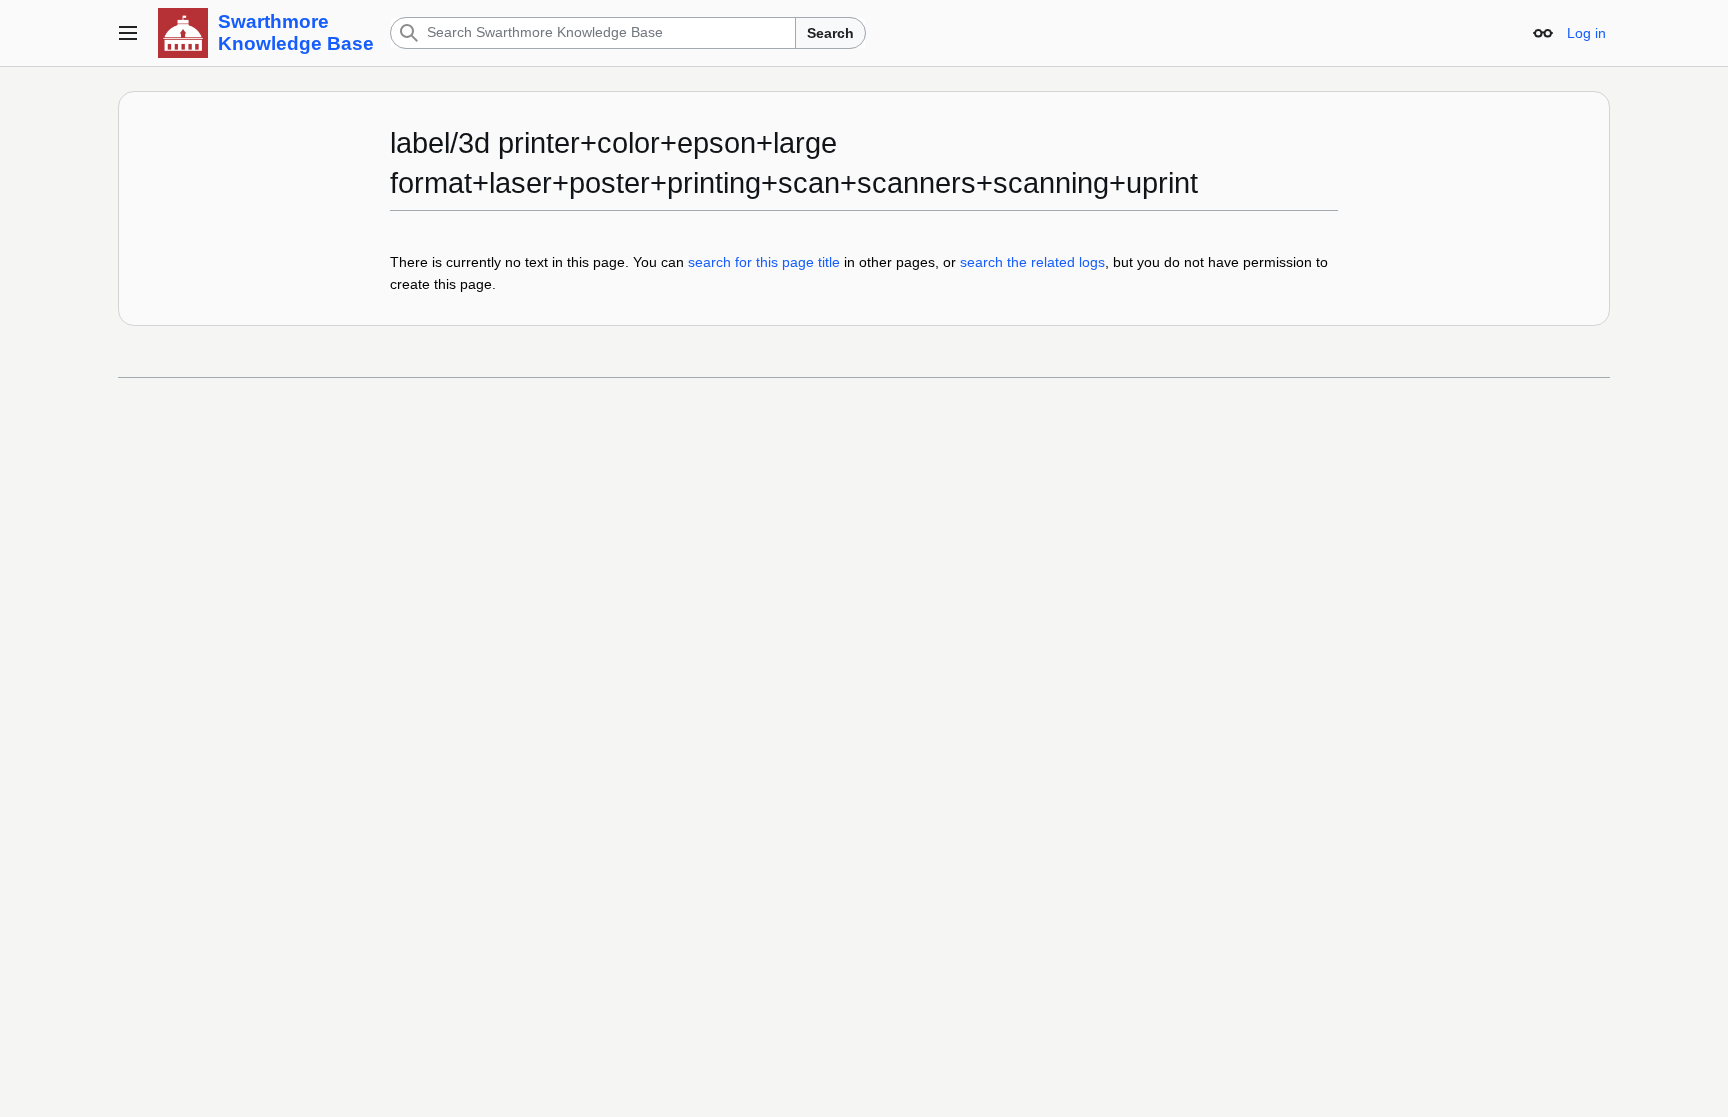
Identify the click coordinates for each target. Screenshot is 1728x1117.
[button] (128, 33)
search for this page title (764, 262)
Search (830, 33)
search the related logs (1032, 262)
